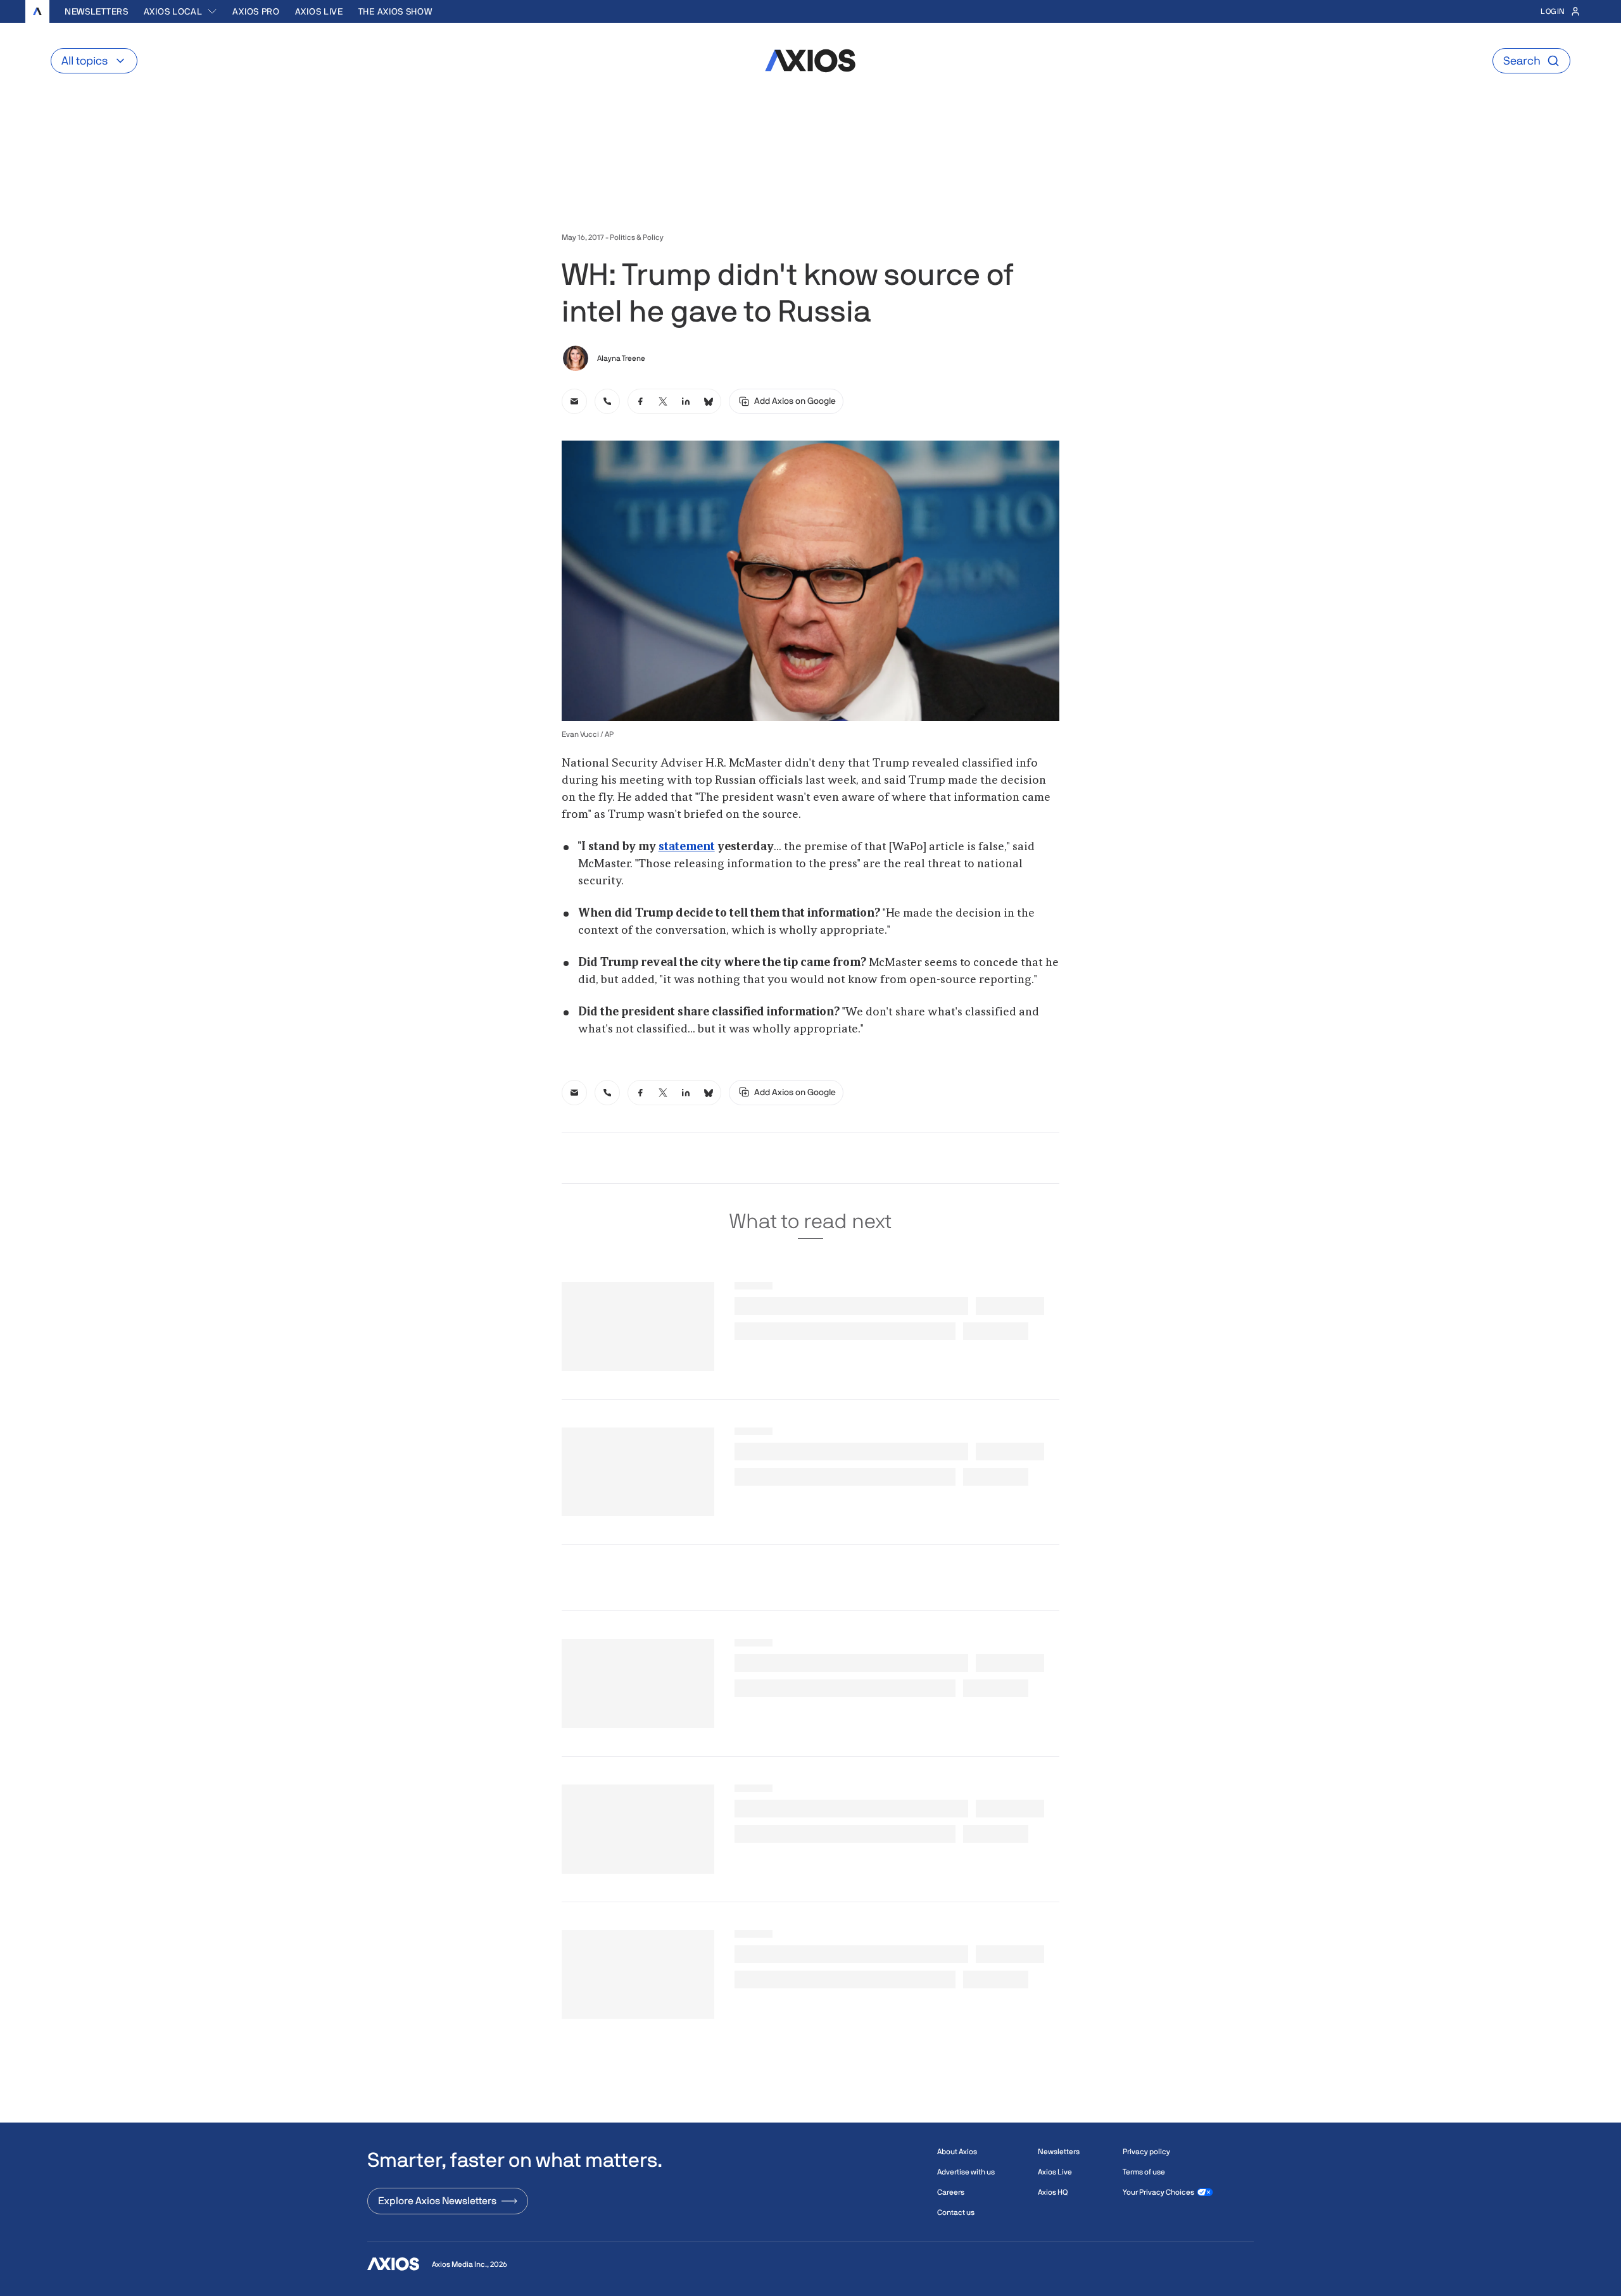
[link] (574, 401)
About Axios (957, 2152)
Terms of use (1144, 2172)
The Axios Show (395, 11)
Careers (951, 2192)
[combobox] (181, 11)
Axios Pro (256, 11)
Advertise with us (966, 2172)
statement (687, 847)
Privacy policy (1146, 2152)
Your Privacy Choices (1158, 2192)
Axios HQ (1053, 2192)
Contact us (956, 2212)
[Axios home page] (37, 11)
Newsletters (97, 11)
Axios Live (319, 11)
